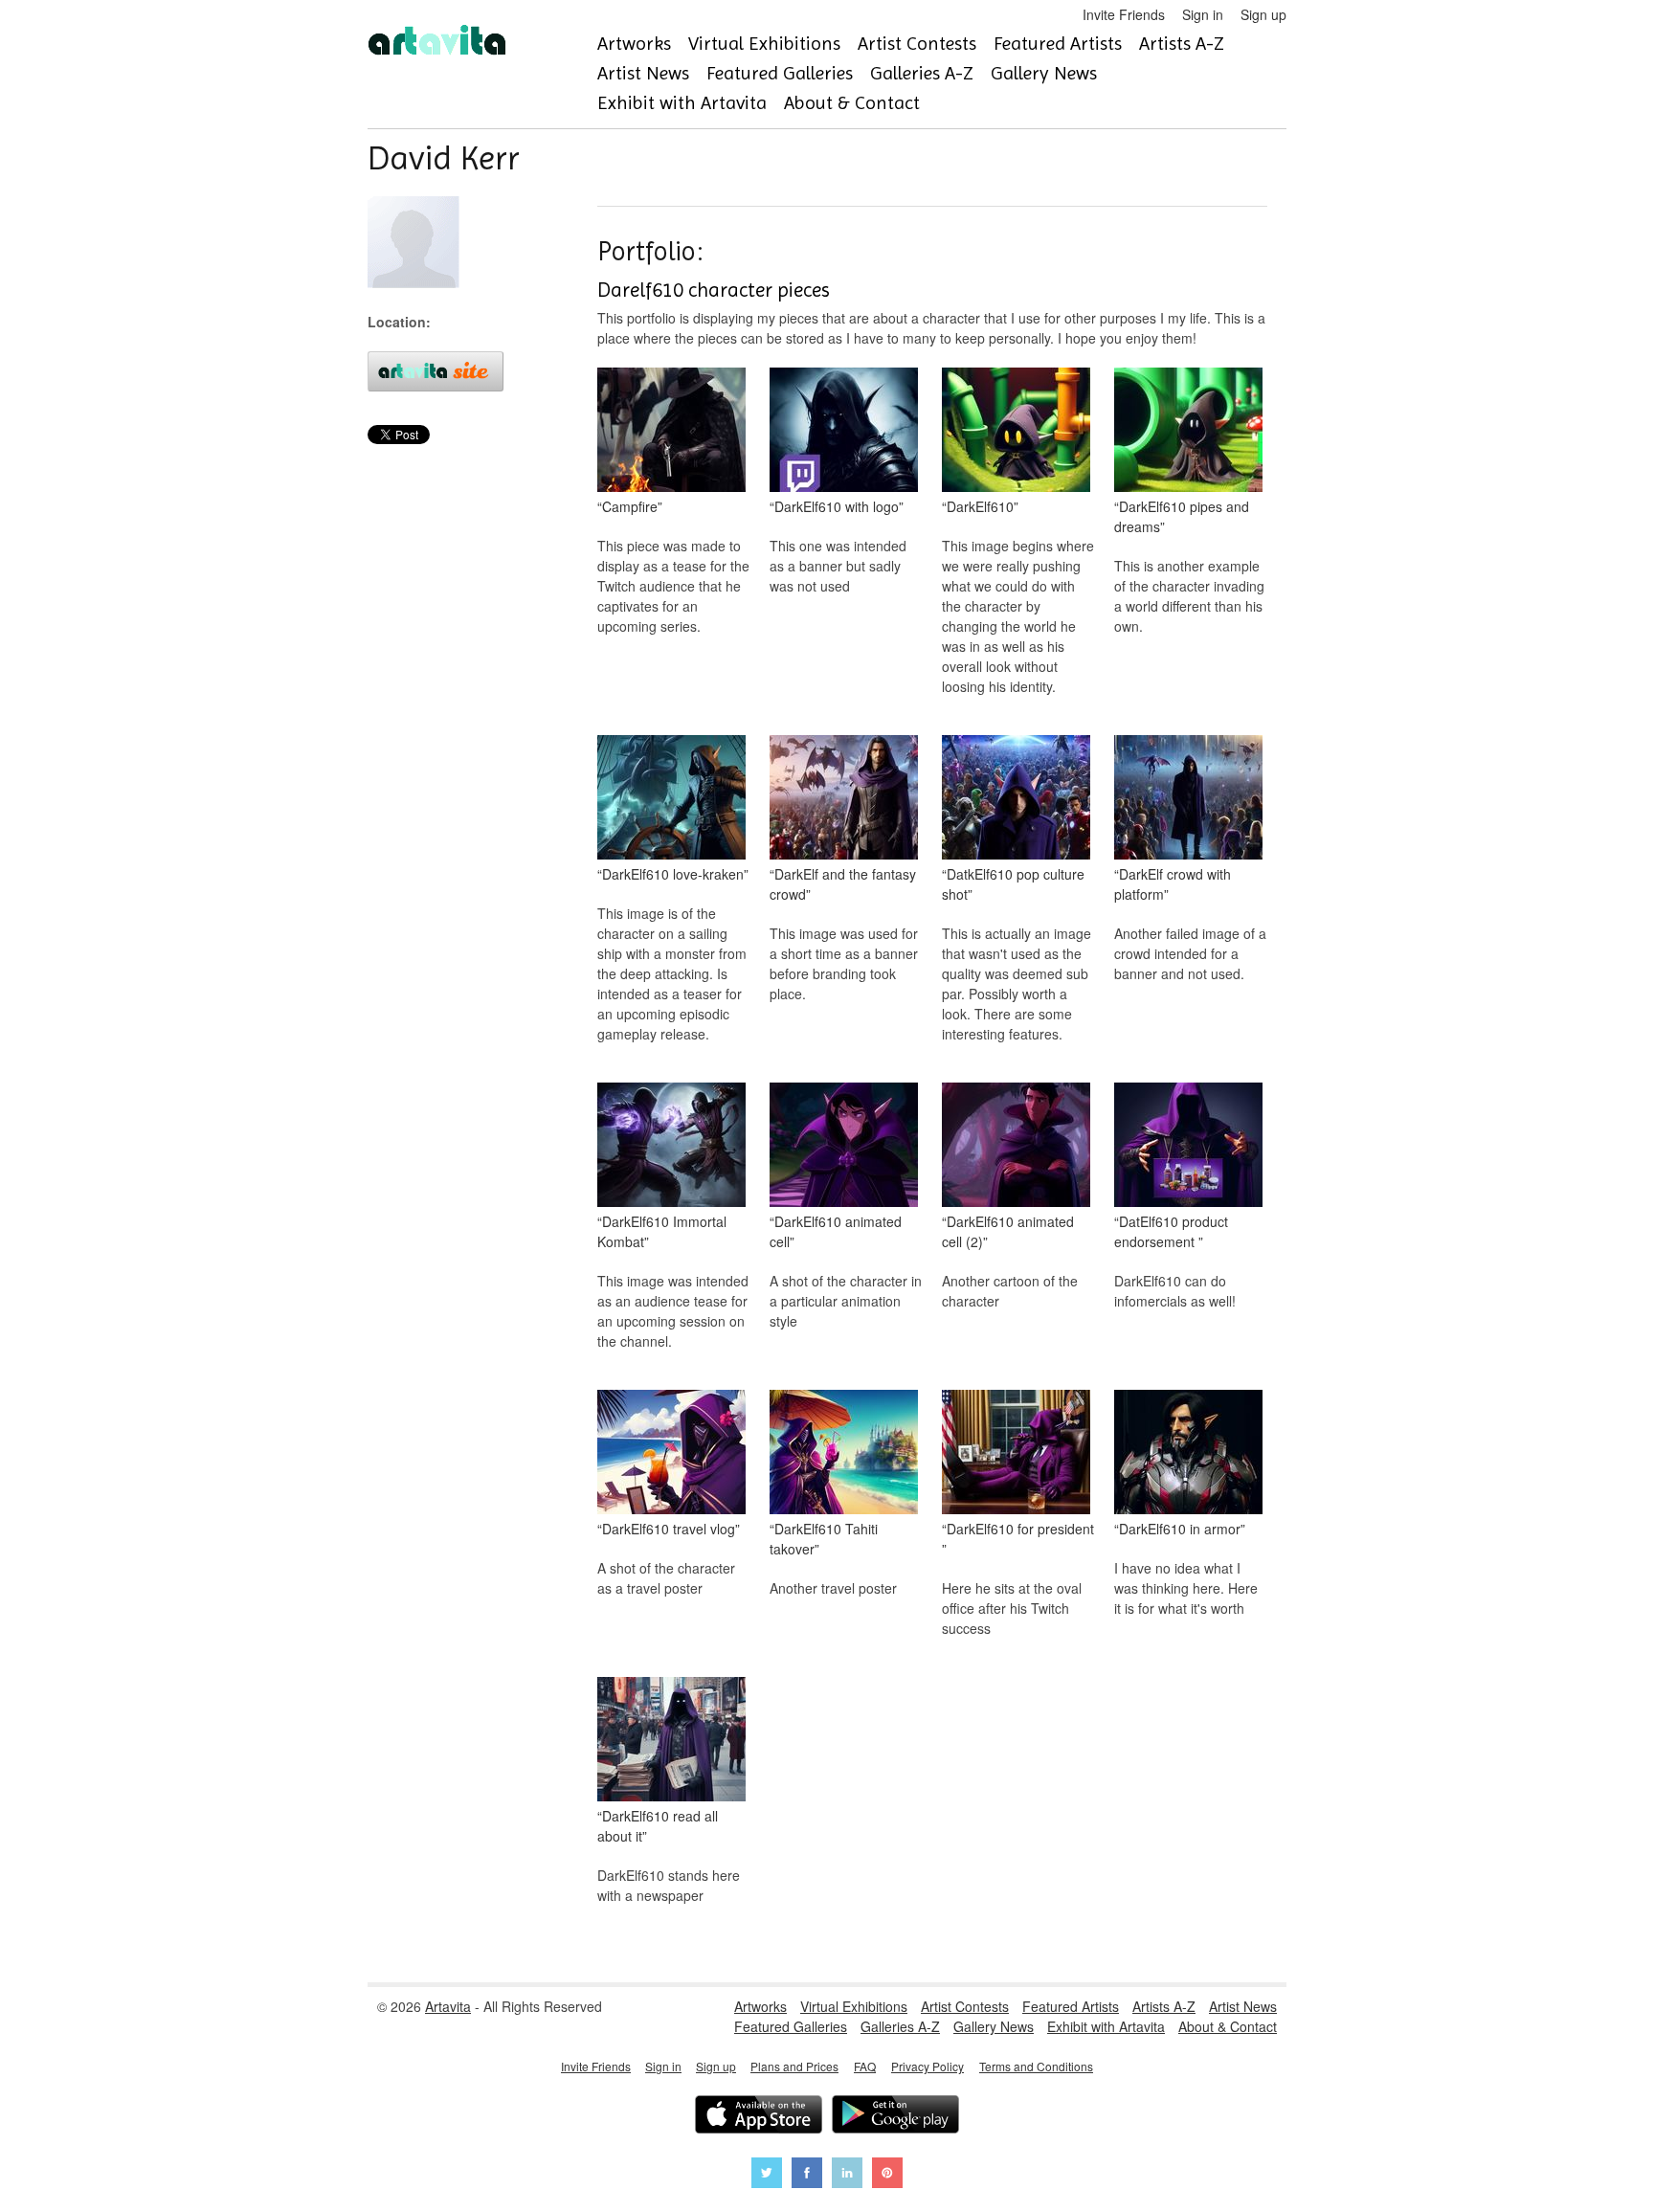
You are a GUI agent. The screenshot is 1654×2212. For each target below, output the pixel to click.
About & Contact (852, 103)
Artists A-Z (1182, 44)
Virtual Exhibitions (764, 44)
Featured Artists (1058, 44)
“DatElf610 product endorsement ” (1171, 1231)
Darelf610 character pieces (714, 290)
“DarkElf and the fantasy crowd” (843, 884)
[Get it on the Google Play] (895, 2117)
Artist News (643, 73)
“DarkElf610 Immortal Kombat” (662, 1231)
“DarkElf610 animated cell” (836, 1231)
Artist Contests (917, 44)
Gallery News (1044, 73)
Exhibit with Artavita (682, 103)
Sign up (1263, 14)
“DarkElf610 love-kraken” (673, 874)
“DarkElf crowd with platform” (1173, 884)
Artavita (448, 2006)
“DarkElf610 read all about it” (658, 1826)
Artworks (634, 44)
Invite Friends (1124, 14)
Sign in (1203, 14)
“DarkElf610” (980, 506)
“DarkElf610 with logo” (837, 506)
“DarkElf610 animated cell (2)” (1008, 1231)
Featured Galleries (780, 73)
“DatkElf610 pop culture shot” (1013, 884)
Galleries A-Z (922, 73)
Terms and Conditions (1036, 2066)
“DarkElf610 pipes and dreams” (1182, 516)
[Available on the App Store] (759, 2117)
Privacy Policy (928, 2066)
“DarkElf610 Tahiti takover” (824, 1539)
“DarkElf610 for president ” (1018, 1539)
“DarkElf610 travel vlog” (669, 1529)
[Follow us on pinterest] (887, 2175)
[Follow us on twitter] (767, 2175)
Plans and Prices (794, 2066)
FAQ (865, 2066)
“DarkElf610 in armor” (1180, 1529)
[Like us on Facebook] (807, 2175)
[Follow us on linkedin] (847, 2175)
